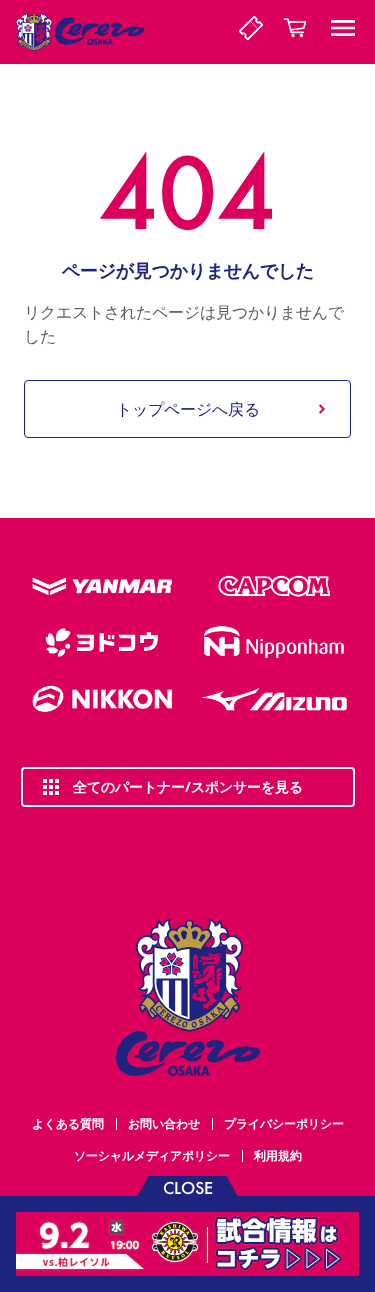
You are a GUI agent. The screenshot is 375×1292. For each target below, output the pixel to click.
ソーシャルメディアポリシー (152, 1155)
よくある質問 (68, 1123)
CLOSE (188, 1186)
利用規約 (278, 1155)
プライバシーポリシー (284, 1123)
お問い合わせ (164, 1123)
